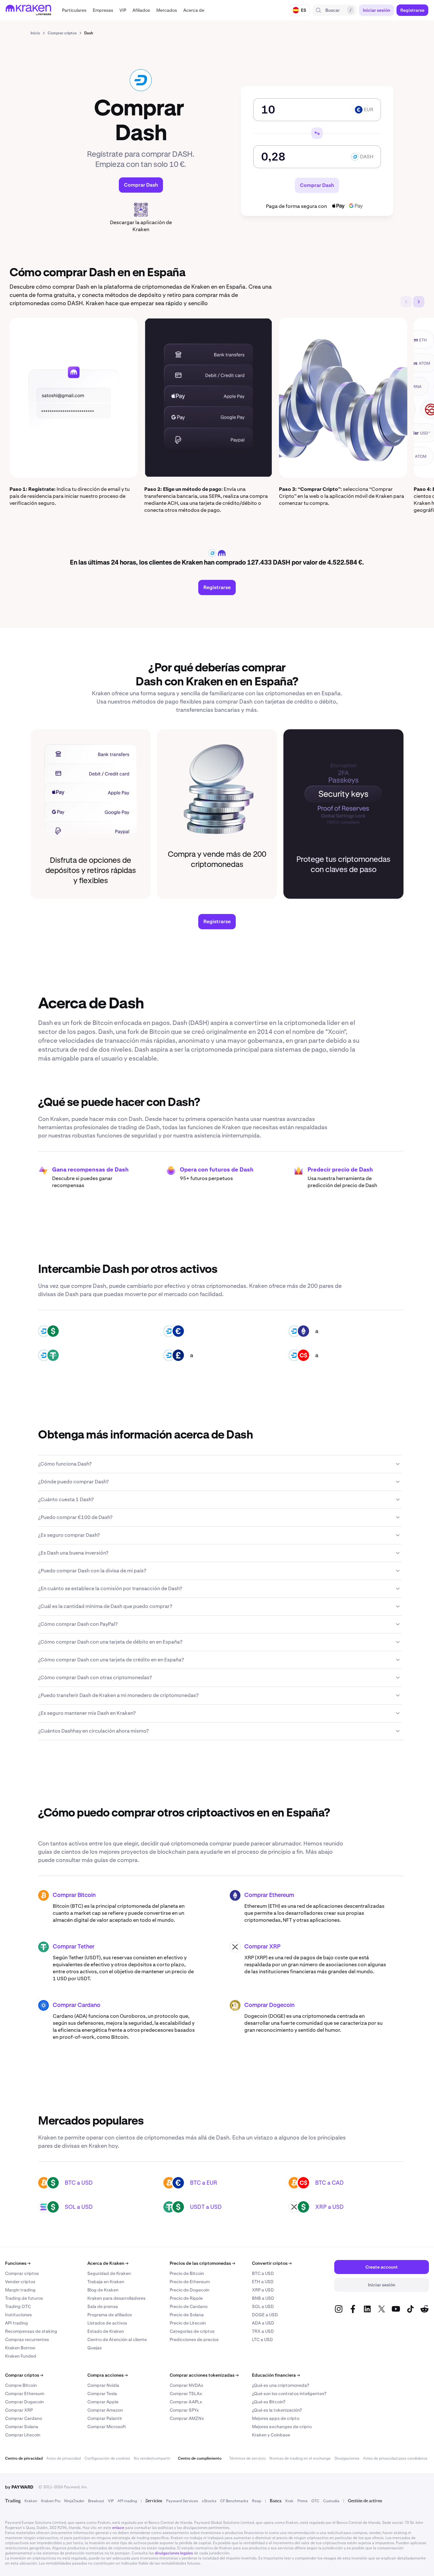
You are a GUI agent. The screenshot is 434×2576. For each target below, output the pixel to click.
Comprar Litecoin (23, 2435)
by (19, 2487)
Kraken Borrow (20, 2348)
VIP (111, 2501)
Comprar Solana (22, 2427)
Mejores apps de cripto (276, 2418)
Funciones (18, 2263)
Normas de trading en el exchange (300, 2458)
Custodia (331, 2501)
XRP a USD (329, 2207)
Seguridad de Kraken (109, 2273)
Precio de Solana (187, 2315)
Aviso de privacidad (64, 2458)
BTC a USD (79, 2183)
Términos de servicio (247, 2458)
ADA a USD (263, 2323)
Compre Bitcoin (21, 2385)
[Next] (419, 302)
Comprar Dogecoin (269, 2005)
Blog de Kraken (103, 2290)
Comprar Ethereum (269, 1895)
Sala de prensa (103, 2306)
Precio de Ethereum (190, 2282)
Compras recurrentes (27, 2339)
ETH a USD (263, 2282)
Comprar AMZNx (187, 2418)
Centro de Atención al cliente (117, 2339)
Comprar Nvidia (103, 2385)
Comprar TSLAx (186, 2394)
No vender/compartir (152, 2458)
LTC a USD (262, 2339)
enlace (118, 2528)
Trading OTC (18, 2306)
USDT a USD (206, 2207)
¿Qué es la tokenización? (277, 2410)
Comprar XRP (262, 1947)
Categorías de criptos (192, 2331)
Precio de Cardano (189, 2306)
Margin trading (20, 2290)
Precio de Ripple (186, 2298)
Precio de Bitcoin (187, 2273)
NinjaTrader (74, 2501)
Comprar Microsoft (107, 2427)
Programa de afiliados (110, 2315)
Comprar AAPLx (186, 2402)
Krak (289, 2501)
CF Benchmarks (234, 2501)
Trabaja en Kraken (106, 2282)
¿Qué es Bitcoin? (269, 2402)
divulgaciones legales (174, 2553)
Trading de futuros (24, 2298)
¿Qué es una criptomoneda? (281, 2385)
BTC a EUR (204, 2183)
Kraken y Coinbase (271, 2435)
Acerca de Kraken (108, 2263)
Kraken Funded (21, 2356)
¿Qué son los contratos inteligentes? (289, 2394)
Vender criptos (20, 2282)
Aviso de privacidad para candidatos (395, 2458)
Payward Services (182, 2501)
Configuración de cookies (107, 2458)
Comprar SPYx (184, 2410)
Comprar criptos (22, 2273)
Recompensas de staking (31, 2331)
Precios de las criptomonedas (202, 2263)
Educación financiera (276, 2375)
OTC (315, 2501)
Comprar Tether (74, 1947)
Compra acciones (108, 2375)
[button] (74, 10)
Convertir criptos (272, 2263)
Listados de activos (107, 2323)
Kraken (31, 2501)
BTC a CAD (329, 2183)
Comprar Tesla (102, 2394)
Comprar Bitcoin (74, 1895)
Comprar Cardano (77, 2005)
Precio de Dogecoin (190, 2290)
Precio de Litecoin (188, 2323)
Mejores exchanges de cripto (282, 2427)
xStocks (209, 2501)
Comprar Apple (103, 2402)
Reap (257, 2501)
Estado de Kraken (106, 2331)
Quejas (95, 2348)
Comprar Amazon (105, 2410)
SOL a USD (79, 2207)
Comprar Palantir (105, 2418)
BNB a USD (263, 2298)
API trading (17, 2323)
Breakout (96, 2501)
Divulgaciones (347, 2458)
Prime (302, 2501)
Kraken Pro (51, 2501)
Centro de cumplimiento (200, 2458)
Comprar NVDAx (186, 2385)
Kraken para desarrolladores (116, 2298)
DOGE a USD (265, 2315)
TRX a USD (263, 2331)
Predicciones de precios (194, 2339)
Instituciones (18, 2315)
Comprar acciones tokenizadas (204, 2375)
